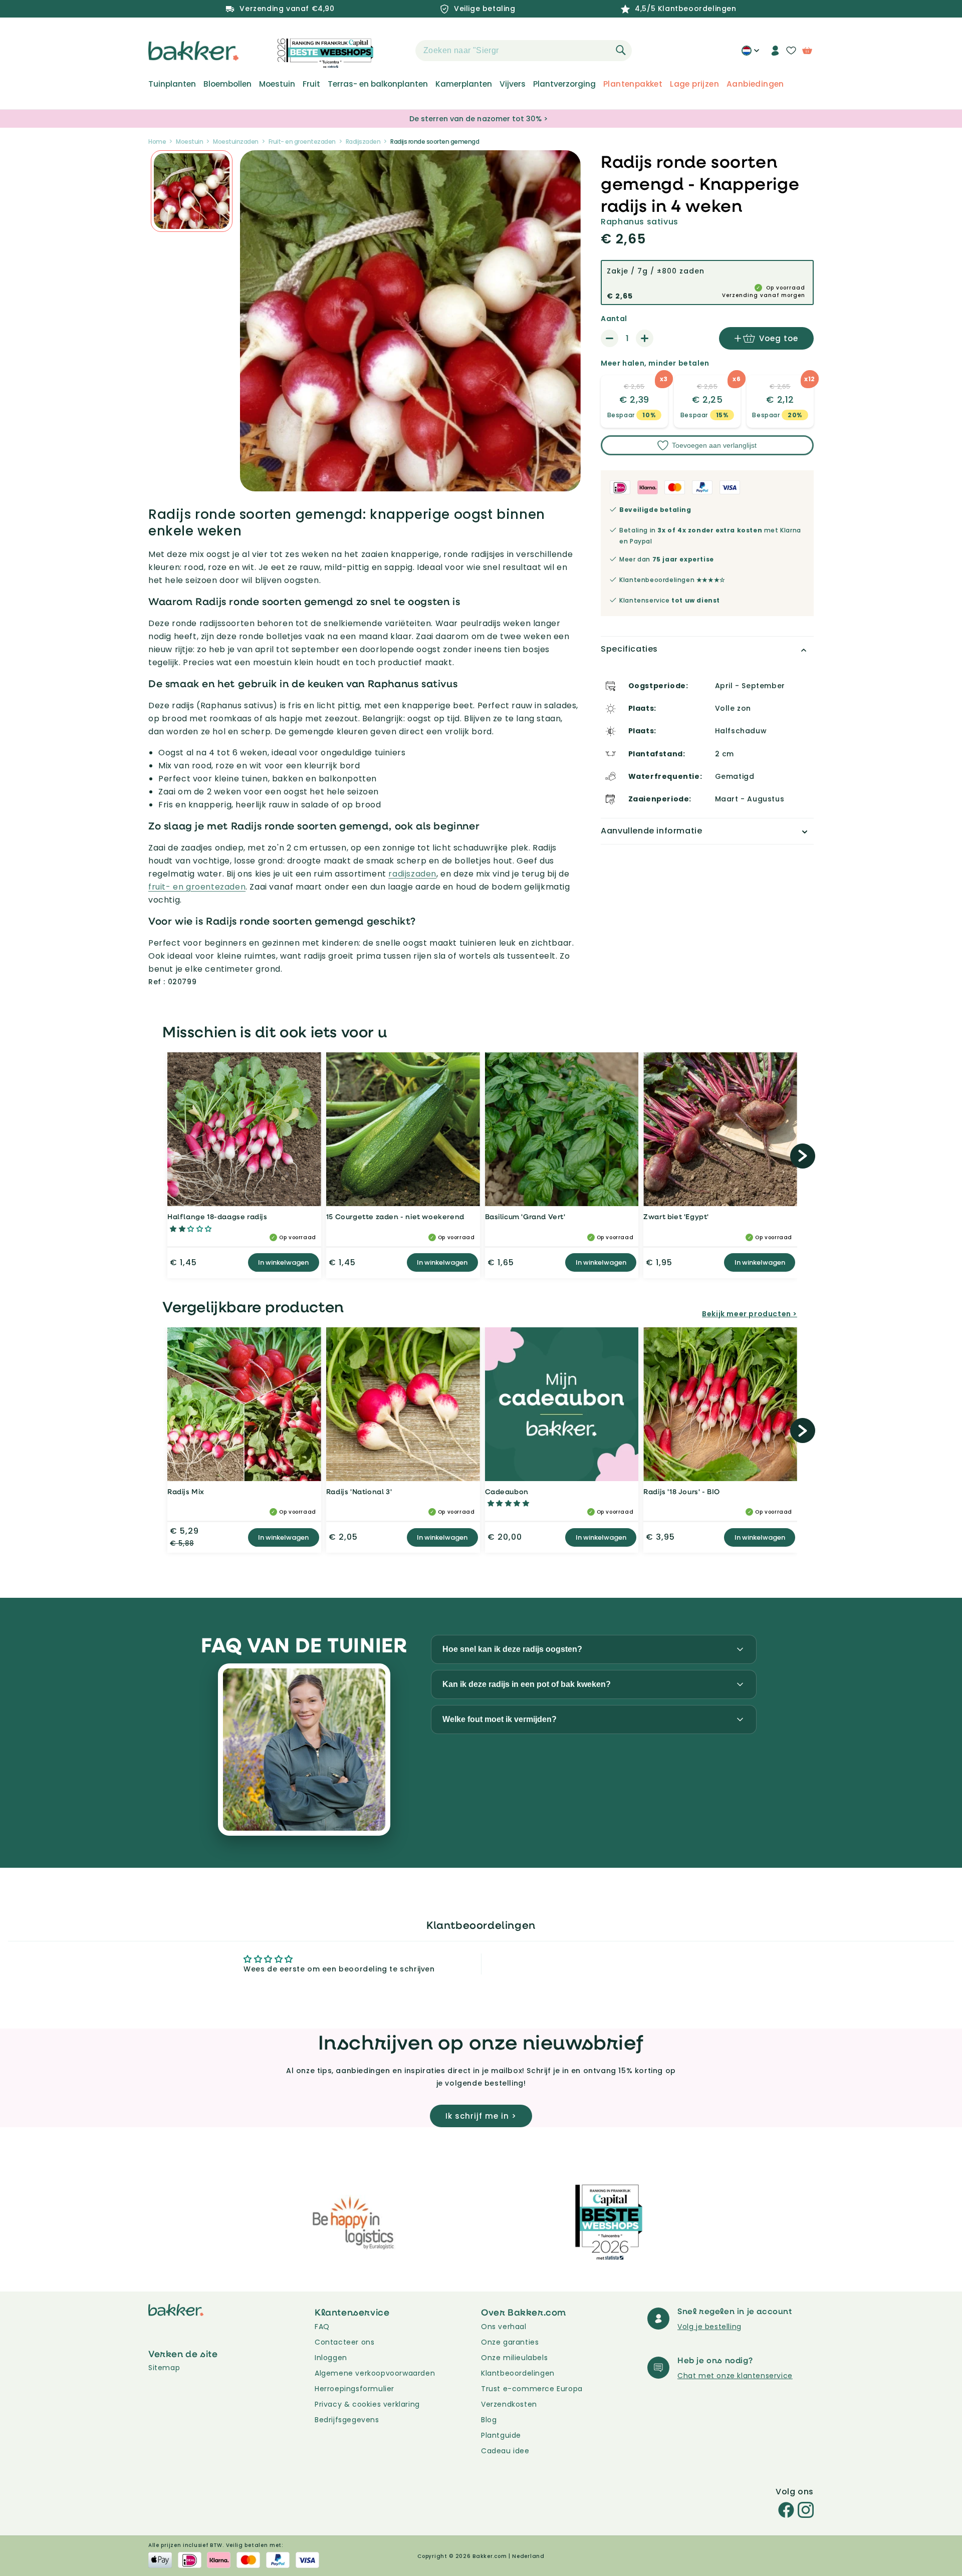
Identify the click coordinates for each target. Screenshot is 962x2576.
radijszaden (412, 874)
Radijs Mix (186, 1491)
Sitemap (164, 2368)
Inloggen (331, 2358)
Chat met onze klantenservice (735, 2376)
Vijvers (513, 84)
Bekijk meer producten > (750, 1314)
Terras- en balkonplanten (378, 84)
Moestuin (277, 84)
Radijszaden (363, 141)
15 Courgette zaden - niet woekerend (395, 1216)
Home (157, 141)
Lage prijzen (694, 84)
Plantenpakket (633, 84)
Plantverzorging (564, 84)
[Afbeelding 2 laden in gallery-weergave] (192, 191)
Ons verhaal (504, 2327)
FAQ (322, 2327)
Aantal (614, 319)
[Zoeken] (621, 50)
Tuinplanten (172, 84)
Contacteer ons (344, 2342)
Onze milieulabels (514, 2358)
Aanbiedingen (755, 84)
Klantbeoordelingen (518, 2373)
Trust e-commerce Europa (533, 2389)
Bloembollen (227, 84)
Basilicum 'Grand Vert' (525, 1216)
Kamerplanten (464, 84)
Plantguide (501, 2435)
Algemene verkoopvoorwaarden (375, 2373)
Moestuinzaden (236, 141)
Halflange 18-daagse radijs (217, 1216)
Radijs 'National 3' (359, 1491)
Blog (489, 2420)
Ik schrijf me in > (481, 2116)
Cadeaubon (507, 1491)
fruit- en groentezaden (197, 887)
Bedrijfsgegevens (347, 2420)
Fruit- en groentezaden (302, 141)
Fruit (311, 84)
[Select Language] (750, 54)
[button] (398, 51)
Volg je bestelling (709, 2327)
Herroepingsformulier (354, 2389)
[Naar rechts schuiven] (803, 1156)
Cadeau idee (505, 2451)
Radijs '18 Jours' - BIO (682, 1491)
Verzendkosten (509, 2404)
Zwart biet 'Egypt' (676, 1216)
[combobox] (524, 51)
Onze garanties (510, 2342)
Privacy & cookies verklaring (367, 2404)
